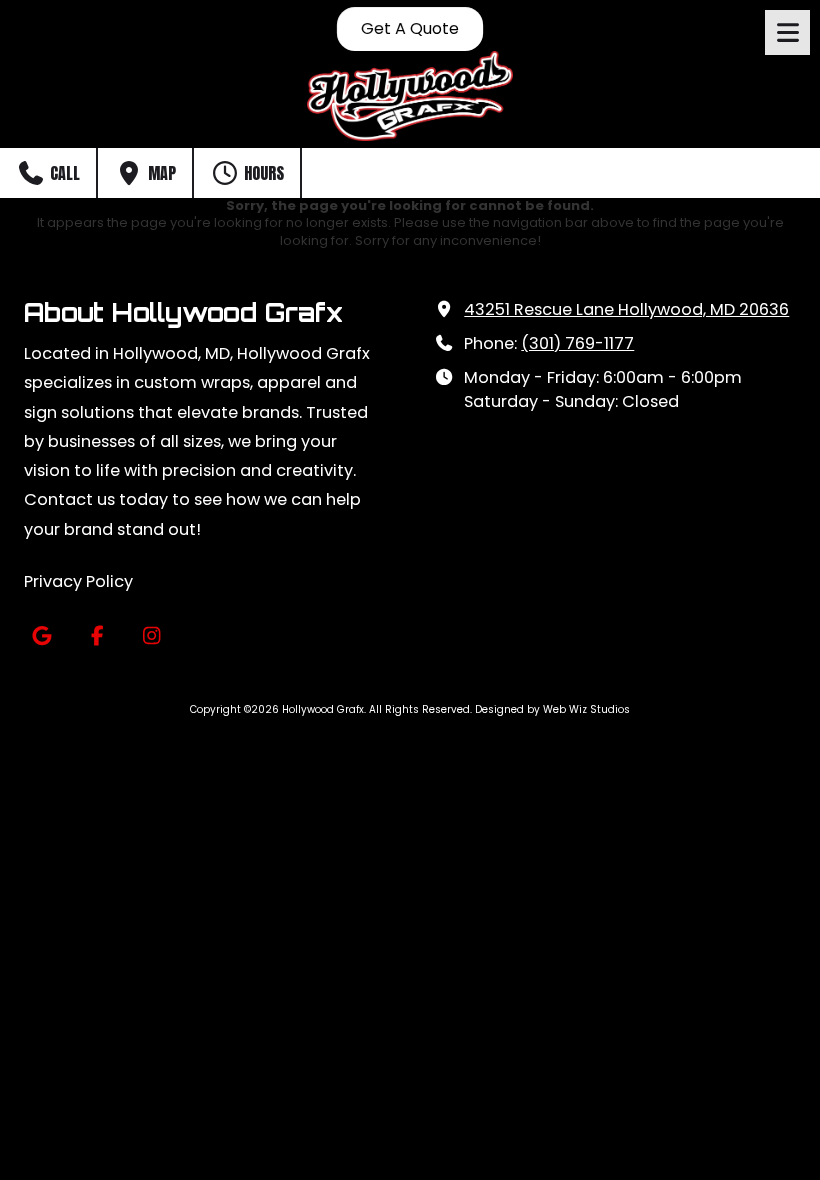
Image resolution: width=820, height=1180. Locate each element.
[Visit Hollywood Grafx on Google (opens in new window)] (41, 636)
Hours (262, 173)
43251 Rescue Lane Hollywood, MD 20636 (626, 309)
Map (160, 173)
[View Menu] (787, 32)
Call (63, 173)
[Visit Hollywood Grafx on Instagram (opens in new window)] (151, 636)
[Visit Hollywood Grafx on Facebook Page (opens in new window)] (96, 636)
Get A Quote (409, 28)
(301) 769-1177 (577, 343)
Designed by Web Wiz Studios (552, 709)
